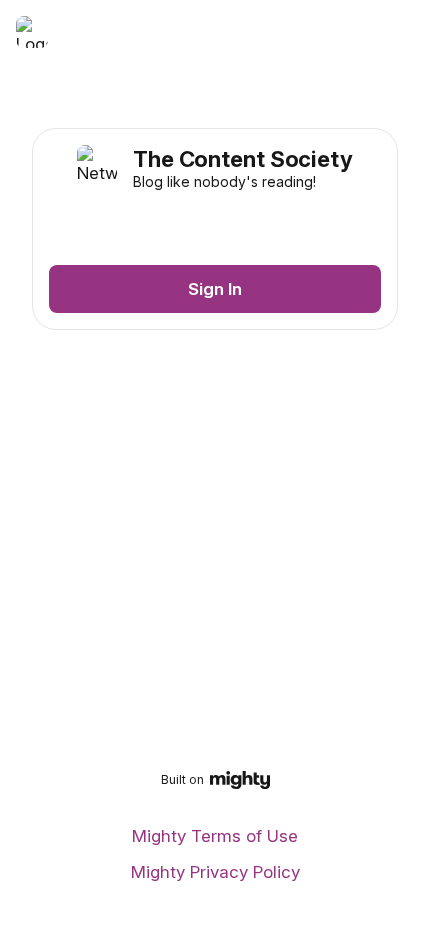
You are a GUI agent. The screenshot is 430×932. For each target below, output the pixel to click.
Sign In (215, 289)
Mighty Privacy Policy (215, 872)
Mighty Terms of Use (215, 836)
